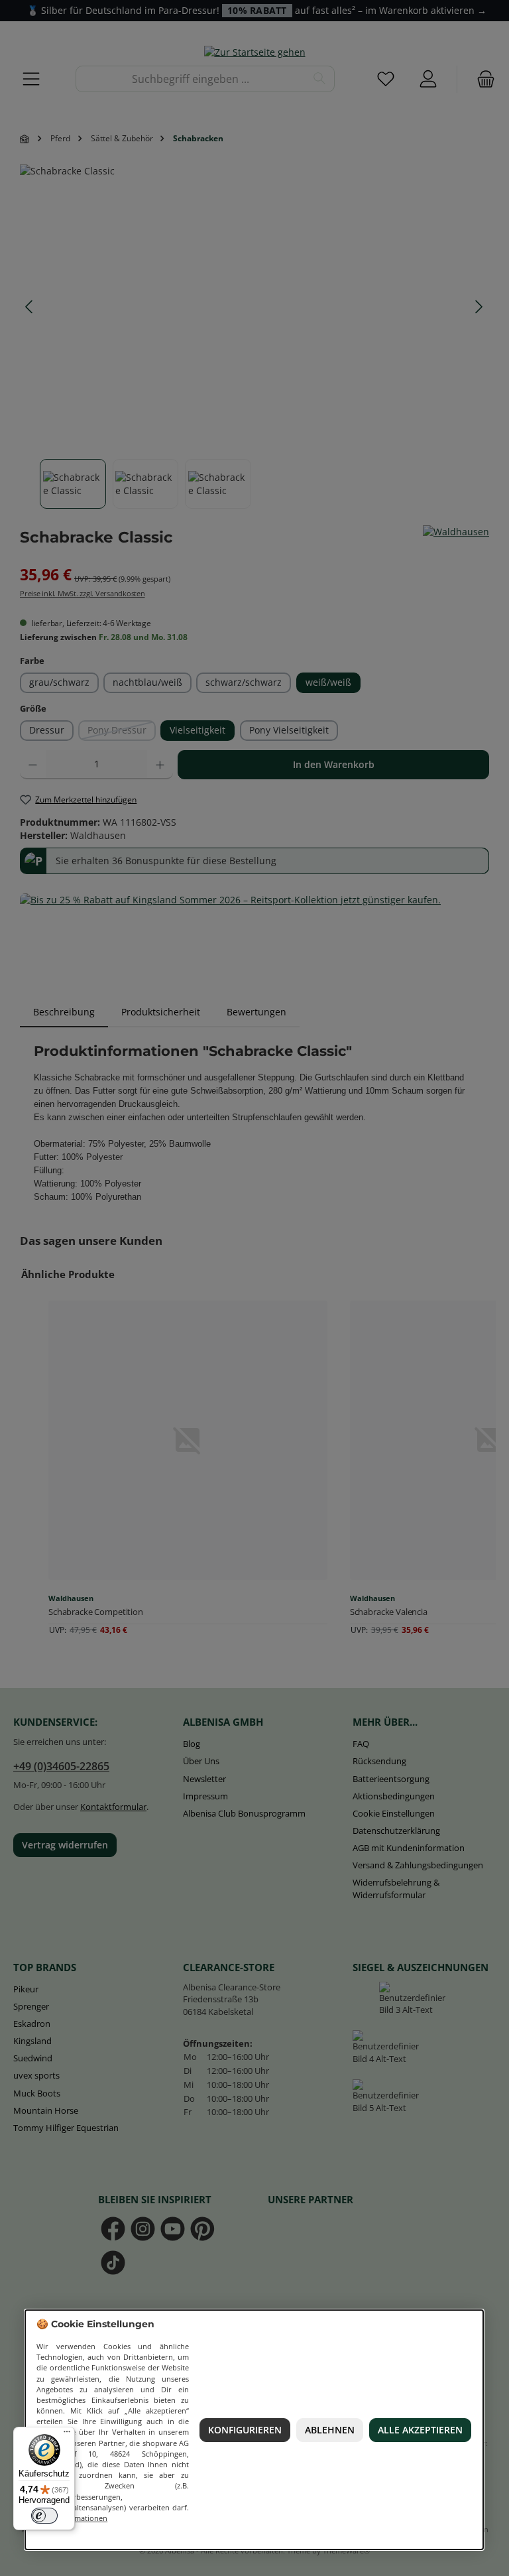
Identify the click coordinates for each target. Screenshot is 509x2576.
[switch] (44, 2516)
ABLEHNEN (330, 2430)
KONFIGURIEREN (245, 2430)
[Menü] (67, 2435)
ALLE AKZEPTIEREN (420, 2430)
